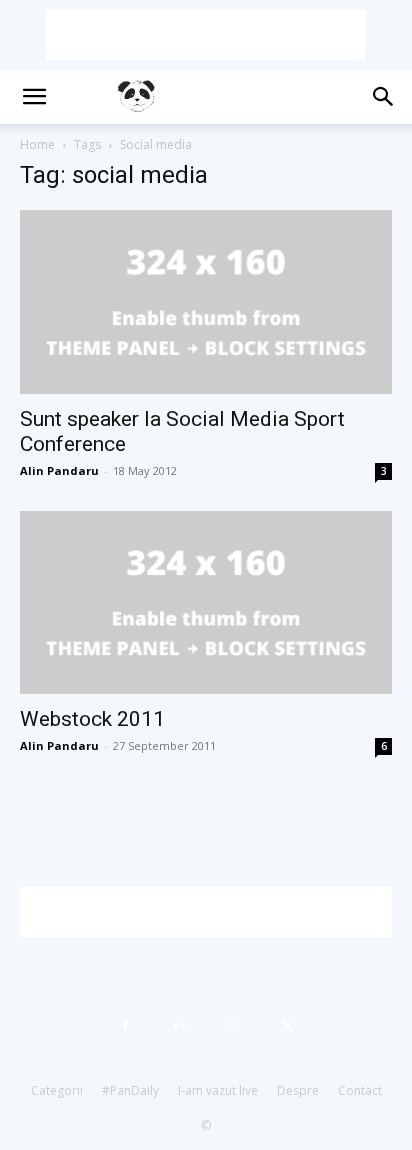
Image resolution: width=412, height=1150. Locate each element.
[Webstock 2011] (206, 603)
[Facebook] (125, 1026)
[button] (34, 97)
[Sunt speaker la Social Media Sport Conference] (206, 302)
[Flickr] (179, 1026)
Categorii (57, 1090)
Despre (298, 1090)
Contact (360, 1090)
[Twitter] (287, 1026)
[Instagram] (233, 1026)
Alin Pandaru (59, 470)
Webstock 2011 (92, 719)
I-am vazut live (218, 1090)
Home (37, 144)
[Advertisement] (206, 35)
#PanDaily (130, 1090)
